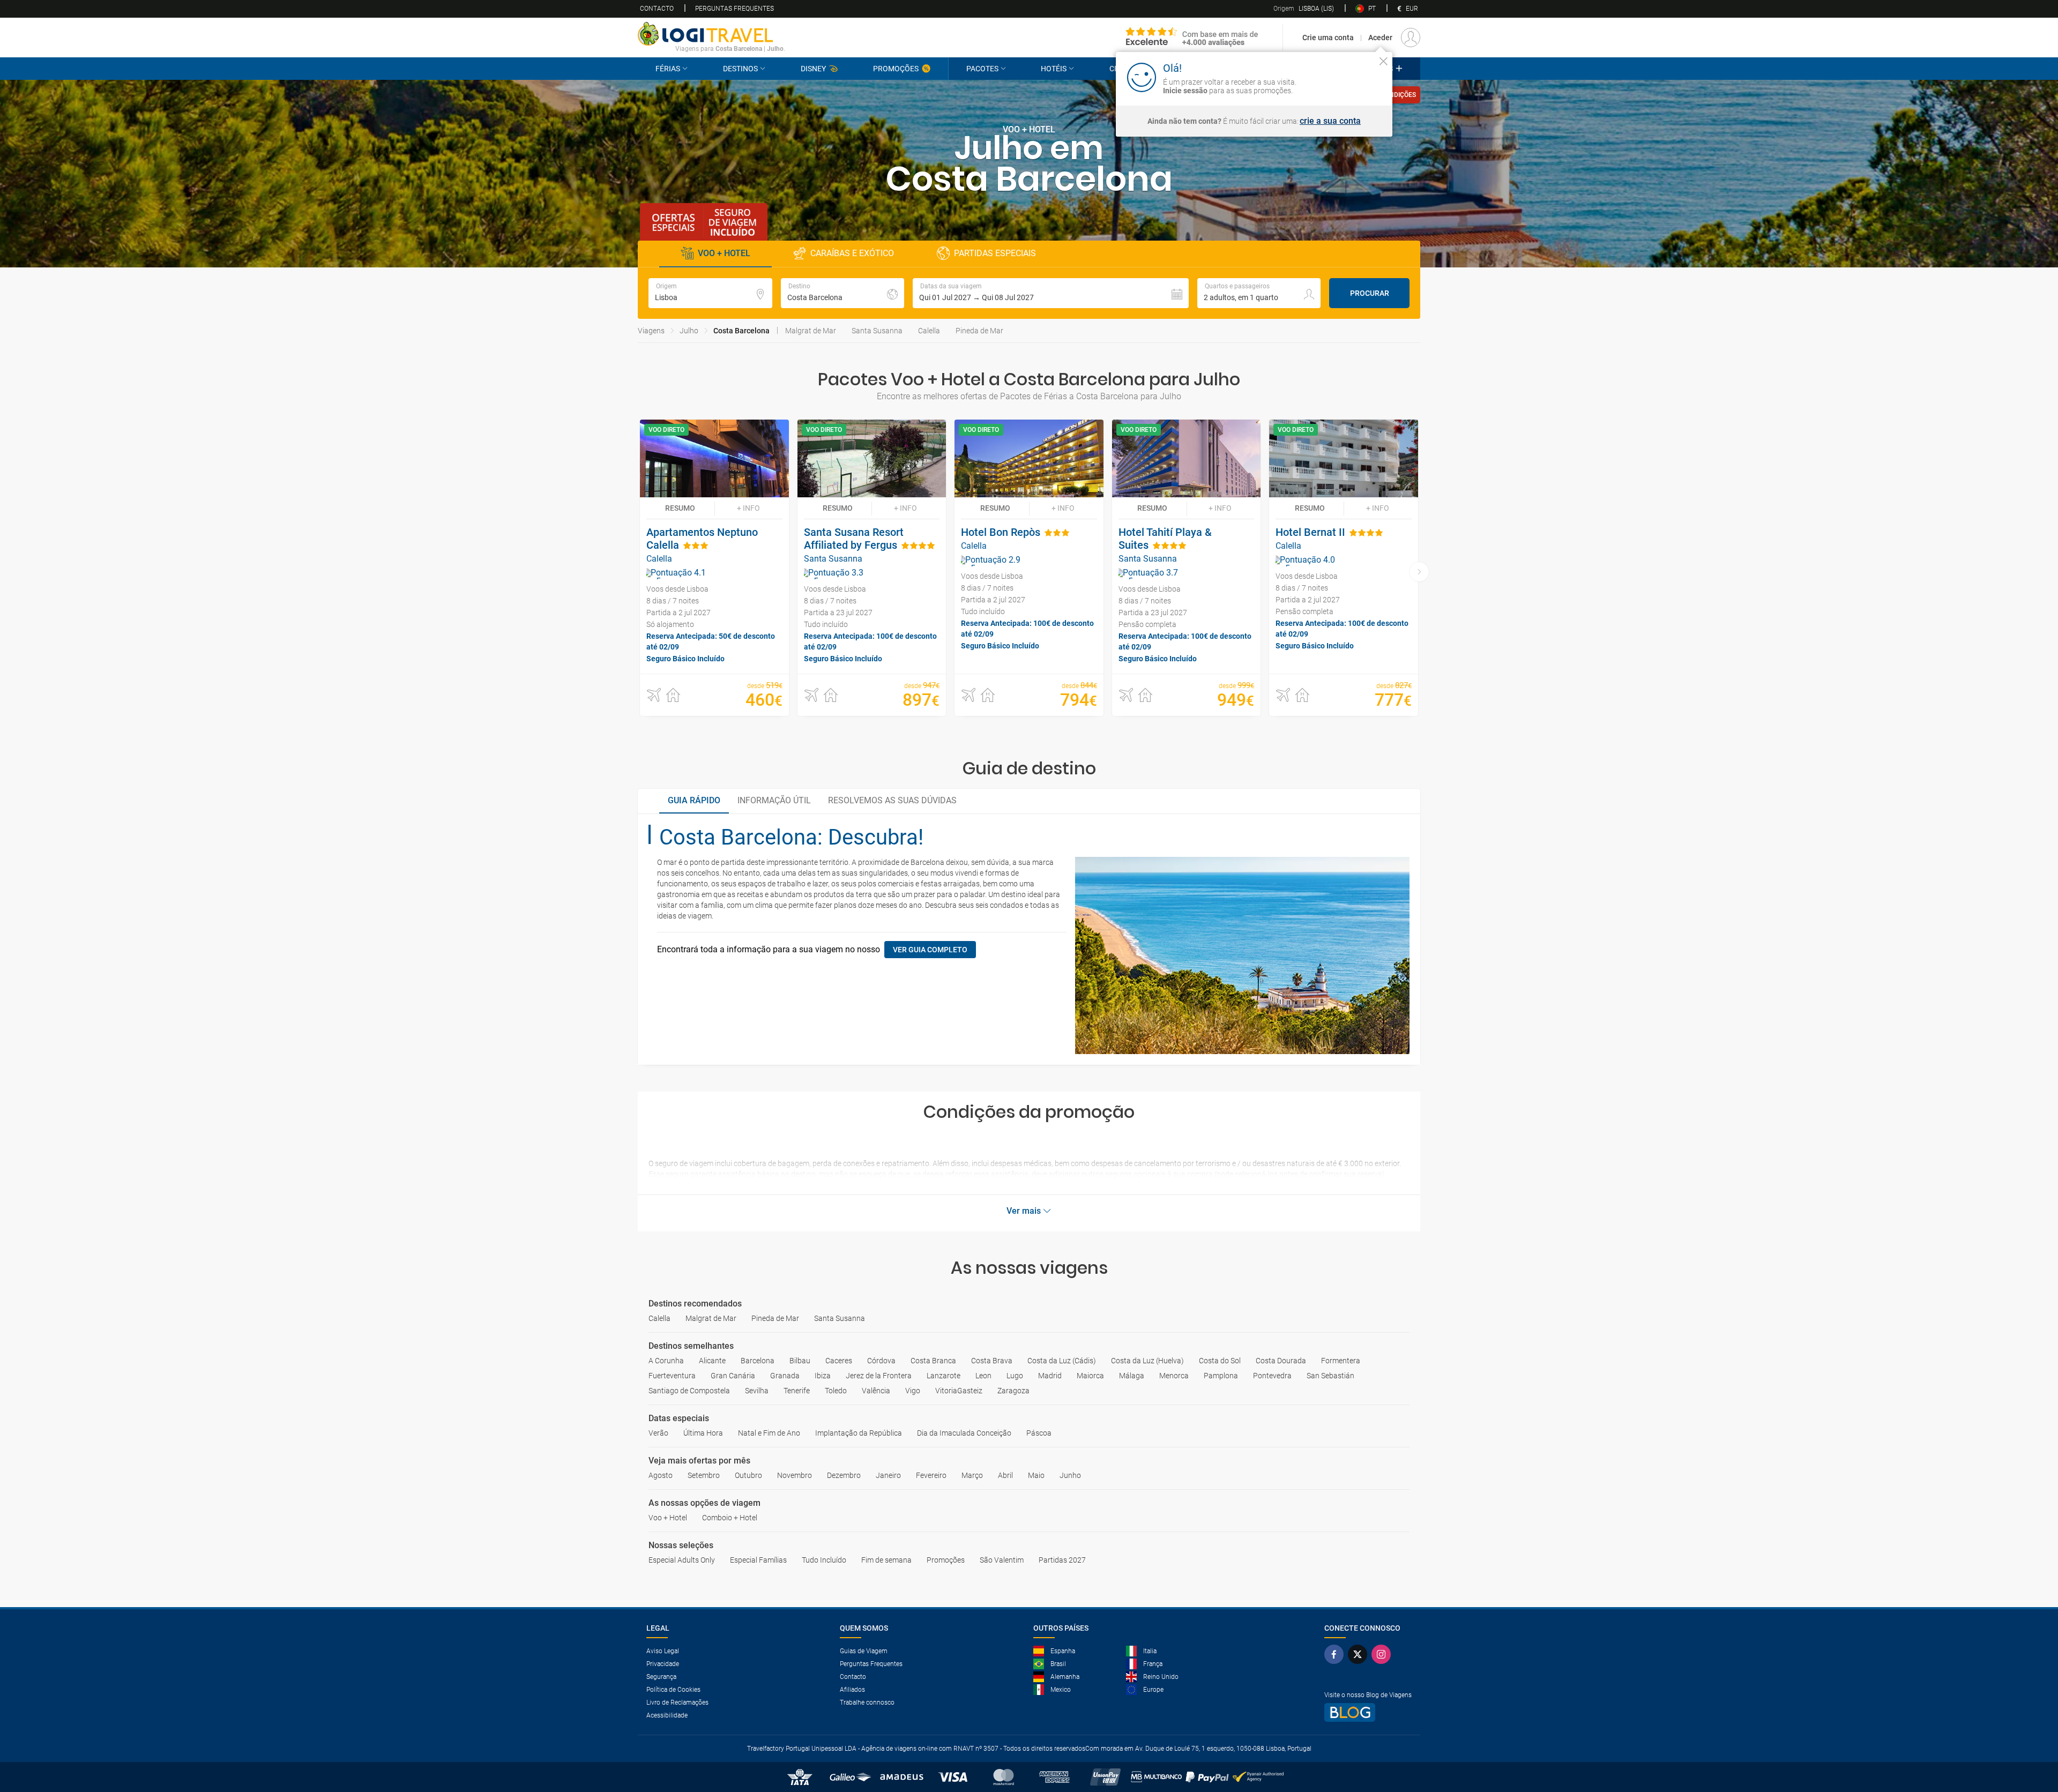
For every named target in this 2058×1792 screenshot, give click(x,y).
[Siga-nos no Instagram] (1383, 1654)
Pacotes (982, 69)
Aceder (1380, 38)
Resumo (680, 508)
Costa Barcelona (741, 331)
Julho (689, 331)
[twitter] (1360, 1654)
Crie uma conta (1328, 38)
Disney (813, 69)
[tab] (694, 801)
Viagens (651, 331)
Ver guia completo (930, 950)
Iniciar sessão (1349, 77)
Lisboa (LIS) (1304, 9)
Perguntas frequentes (735, 9)
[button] (1051, 293)
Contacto (657, 9)
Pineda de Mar (979, 331)
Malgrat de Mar (811, 331)
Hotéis (1054, 69)
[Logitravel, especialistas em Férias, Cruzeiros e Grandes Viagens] (711, 34)
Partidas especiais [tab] (995, 253)
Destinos (740, 69)
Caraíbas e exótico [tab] (852, 253)
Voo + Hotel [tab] (724, 253)
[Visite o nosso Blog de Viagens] (1368, 1712)
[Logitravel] (1192, 38)
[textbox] (710, 293)
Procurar (1370, 293)
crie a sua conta (1330, 121)
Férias (668, 69)
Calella (929, 331)
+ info (748, 508)
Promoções (896, 69)
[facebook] (1336, 1654)
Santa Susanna (877, 331)
